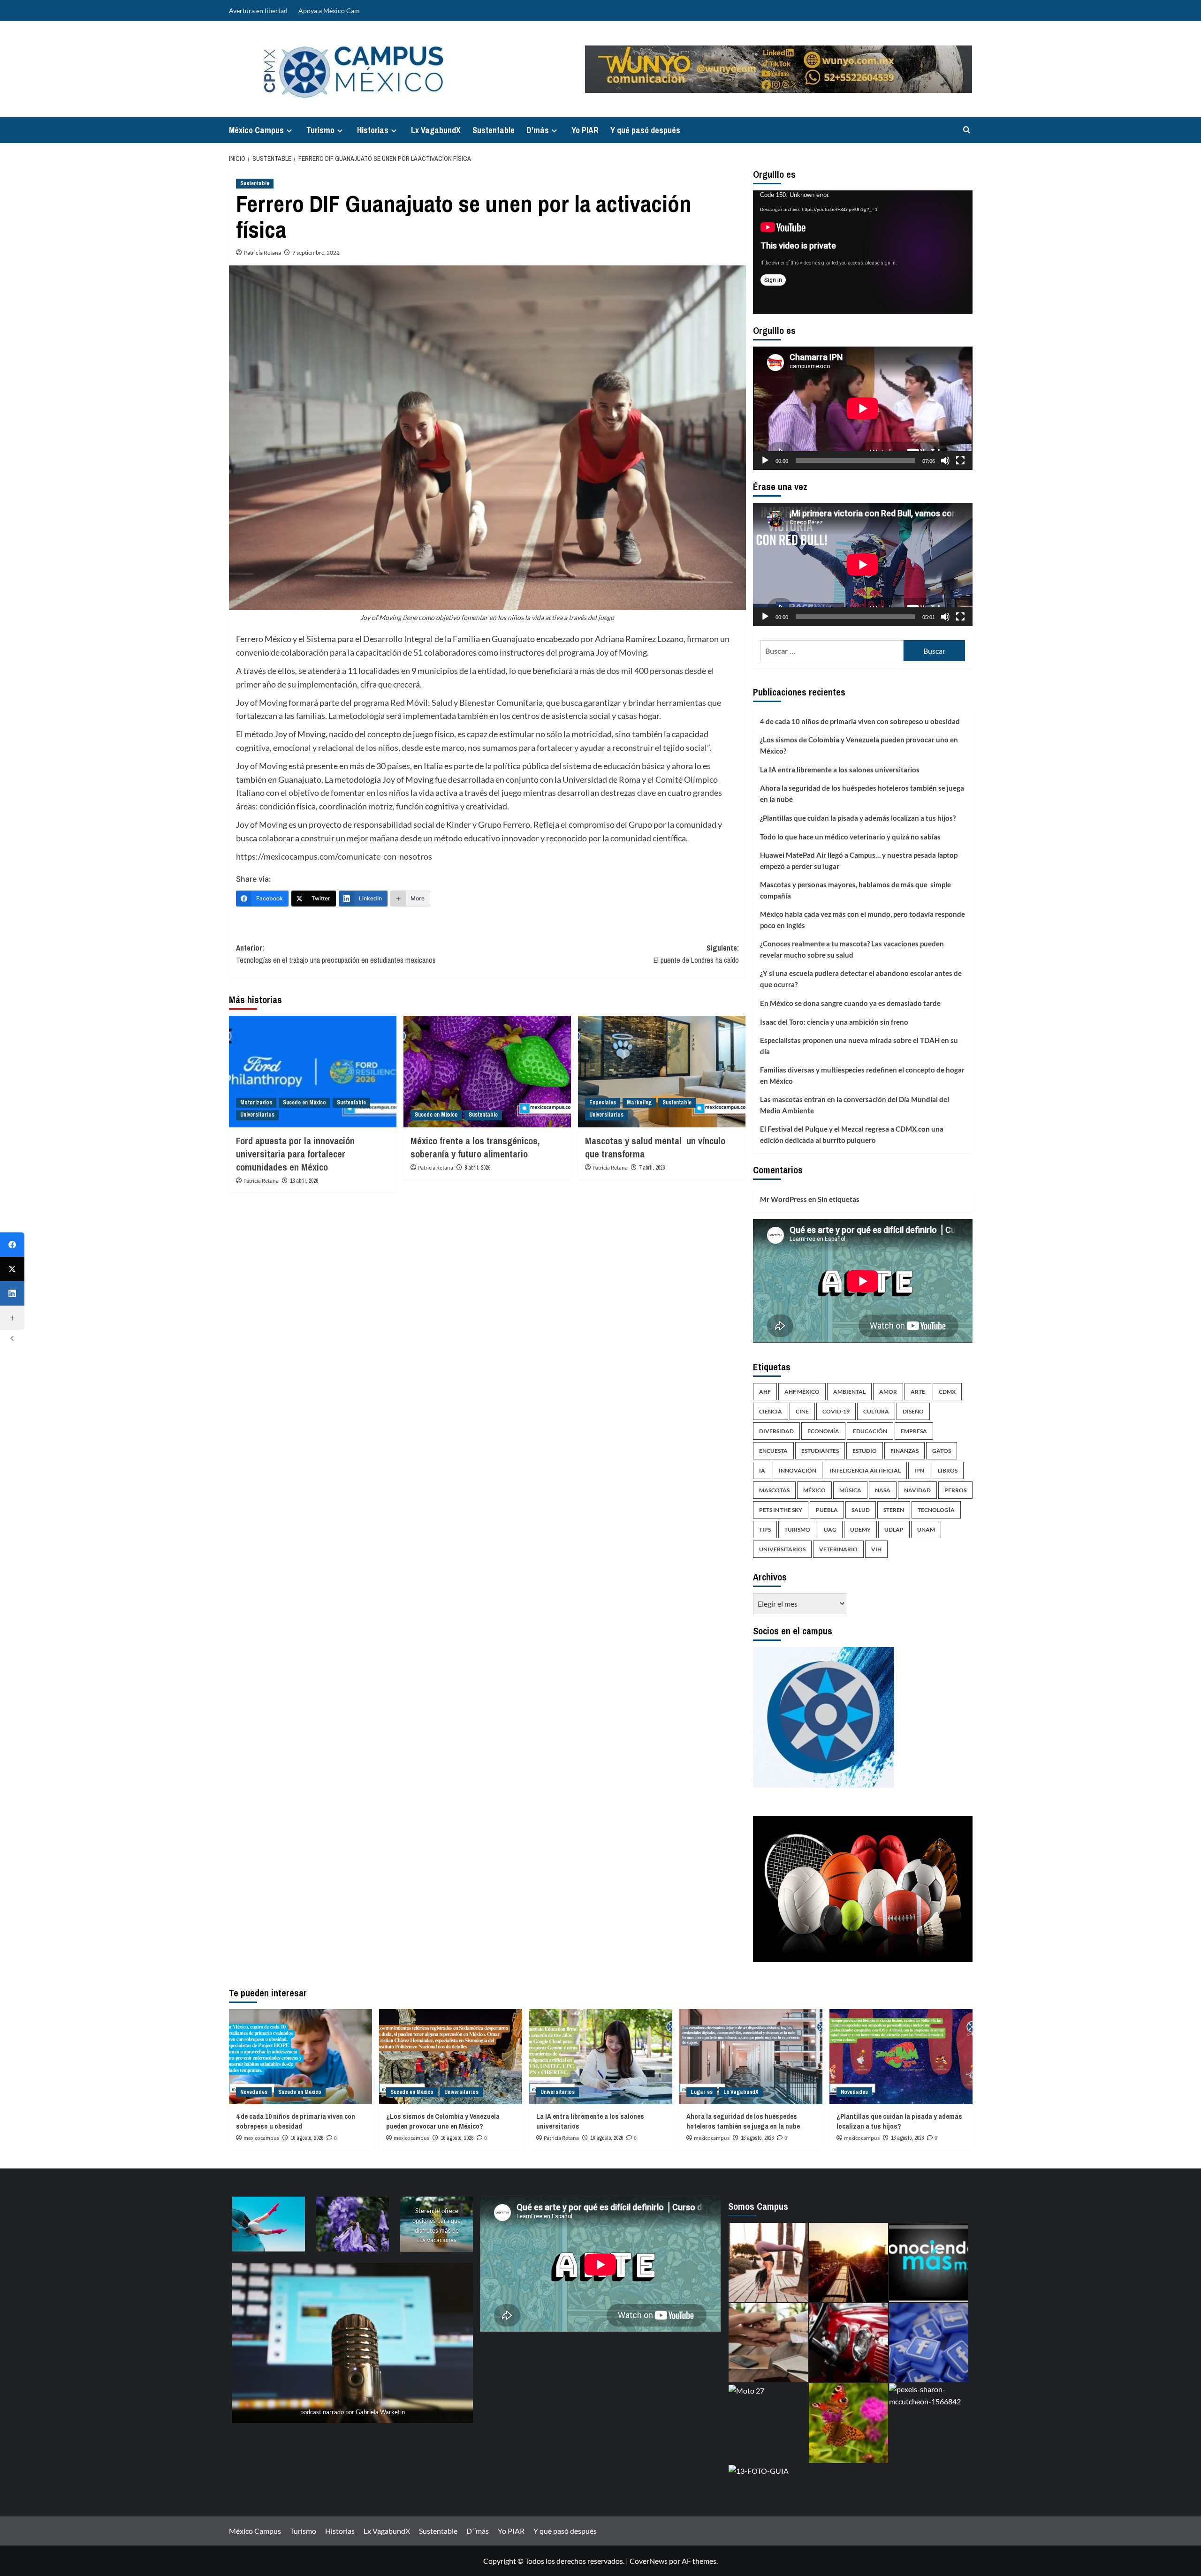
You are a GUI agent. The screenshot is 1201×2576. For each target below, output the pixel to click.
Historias (373, 130)
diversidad (776, 1431)
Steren (894, 1510)
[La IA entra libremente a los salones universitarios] (601, 2057)
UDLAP (894, 1530)
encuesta (773, 1451)
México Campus (256, 130)
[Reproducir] (765, 461)
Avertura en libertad (258, 11)
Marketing (639, 1103)
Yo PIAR (585, 130)
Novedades (254, 2092)
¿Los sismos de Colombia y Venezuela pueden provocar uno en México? (859, 745)
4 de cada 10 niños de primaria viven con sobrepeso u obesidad (860, 721)
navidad (917, 1490)
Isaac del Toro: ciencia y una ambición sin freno (834, 1022)
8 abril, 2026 (477, 1168)
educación (870, 1431)
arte (918, 1392)
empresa (914, 1431)
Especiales (603, 1103)
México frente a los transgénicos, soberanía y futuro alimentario (475, 1147)
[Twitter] (12, 1269)
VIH (876, 1549)
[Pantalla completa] (960, 461)
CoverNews (649, 2561)
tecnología (936, 1510)
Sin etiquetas (839, 1199)
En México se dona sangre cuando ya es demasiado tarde (850, 1003)
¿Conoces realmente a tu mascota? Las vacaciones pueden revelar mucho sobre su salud (852, 949)
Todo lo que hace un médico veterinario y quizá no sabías (850, 837)
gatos (942, 1451)
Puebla (827, 1510)
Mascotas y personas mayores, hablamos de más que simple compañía (855, 890)
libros (948, 1470)
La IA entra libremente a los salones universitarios (840, 770)
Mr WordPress (783, 1199)
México (814, 1490)
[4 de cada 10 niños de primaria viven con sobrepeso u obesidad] (300, 2057)
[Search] (967, 130)
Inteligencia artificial (865, 1470)
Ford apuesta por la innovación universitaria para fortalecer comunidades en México (295, 1154)
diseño (913, 1411)
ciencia (771, 1411)
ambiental (849, 1392)
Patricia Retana (262, 253)
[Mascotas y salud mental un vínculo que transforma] (662, 1072)
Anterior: (336, 954)
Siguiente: (696, 954)
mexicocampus (261, 2138)
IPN (919, 1470)
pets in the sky (781, 1510)
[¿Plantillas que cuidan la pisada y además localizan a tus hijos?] (901, 2057)
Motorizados (256, 1103)
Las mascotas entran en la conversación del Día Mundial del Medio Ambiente (855, 1105)
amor (888, 1392)
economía (823, 1431)
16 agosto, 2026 (307, 2138)
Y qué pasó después (645, 130)
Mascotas (774, 1490)
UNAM (926, 1530)
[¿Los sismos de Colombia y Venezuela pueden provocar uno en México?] (451, 2057)
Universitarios (257, 1115)
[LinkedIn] (12, 1293)
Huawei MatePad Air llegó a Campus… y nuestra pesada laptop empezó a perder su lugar (859, 861)
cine (802, 1411)
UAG (830, 1530)
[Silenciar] (945, 461)
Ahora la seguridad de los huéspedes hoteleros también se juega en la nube (862, 793)
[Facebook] (12, 1245)
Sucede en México (304, 1103)
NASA (883, 1490)
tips (765, 1530)
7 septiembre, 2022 (316, 253)
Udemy (860, 1530)
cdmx (947, 1392)
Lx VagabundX (436, 130)
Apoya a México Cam (329, 11)
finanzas (905, 1451)
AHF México (802, 1392)
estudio (865, 1451)
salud (861, 1510)
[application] (863, 252)
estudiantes (820, 1451)
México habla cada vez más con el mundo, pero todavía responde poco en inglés (863, 920)
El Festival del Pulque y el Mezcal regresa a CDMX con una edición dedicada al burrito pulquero (852, 1134)
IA (762, 1470)
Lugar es (702, 2092)
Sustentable (494, 130)
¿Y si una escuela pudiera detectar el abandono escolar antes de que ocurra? (861, 979)
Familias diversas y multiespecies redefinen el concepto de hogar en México (862, 1075)
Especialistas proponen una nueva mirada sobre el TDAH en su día (859, 1046)
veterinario (838, 1549)
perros (955, 1490)
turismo (797, 1530)
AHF (765, 1392)
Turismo (320, 130)
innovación (798, 1470)
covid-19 (836, 1411)
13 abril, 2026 (304, 1181)
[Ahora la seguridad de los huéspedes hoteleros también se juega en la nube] (751, 2057)
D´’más (538, 130)
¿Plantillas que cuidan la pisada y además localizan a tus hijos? (859, 818)
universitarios (782, 1549)
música (850, 1490)
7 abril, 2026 (652, 1168)
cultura (876, 1411)
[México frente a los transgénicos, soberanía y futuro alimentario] (487, 1072)
